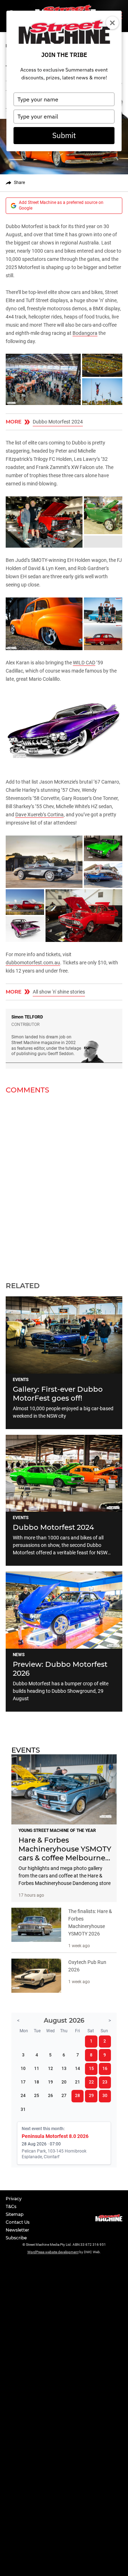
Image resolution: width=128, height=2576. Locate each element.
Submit (64, 135)
